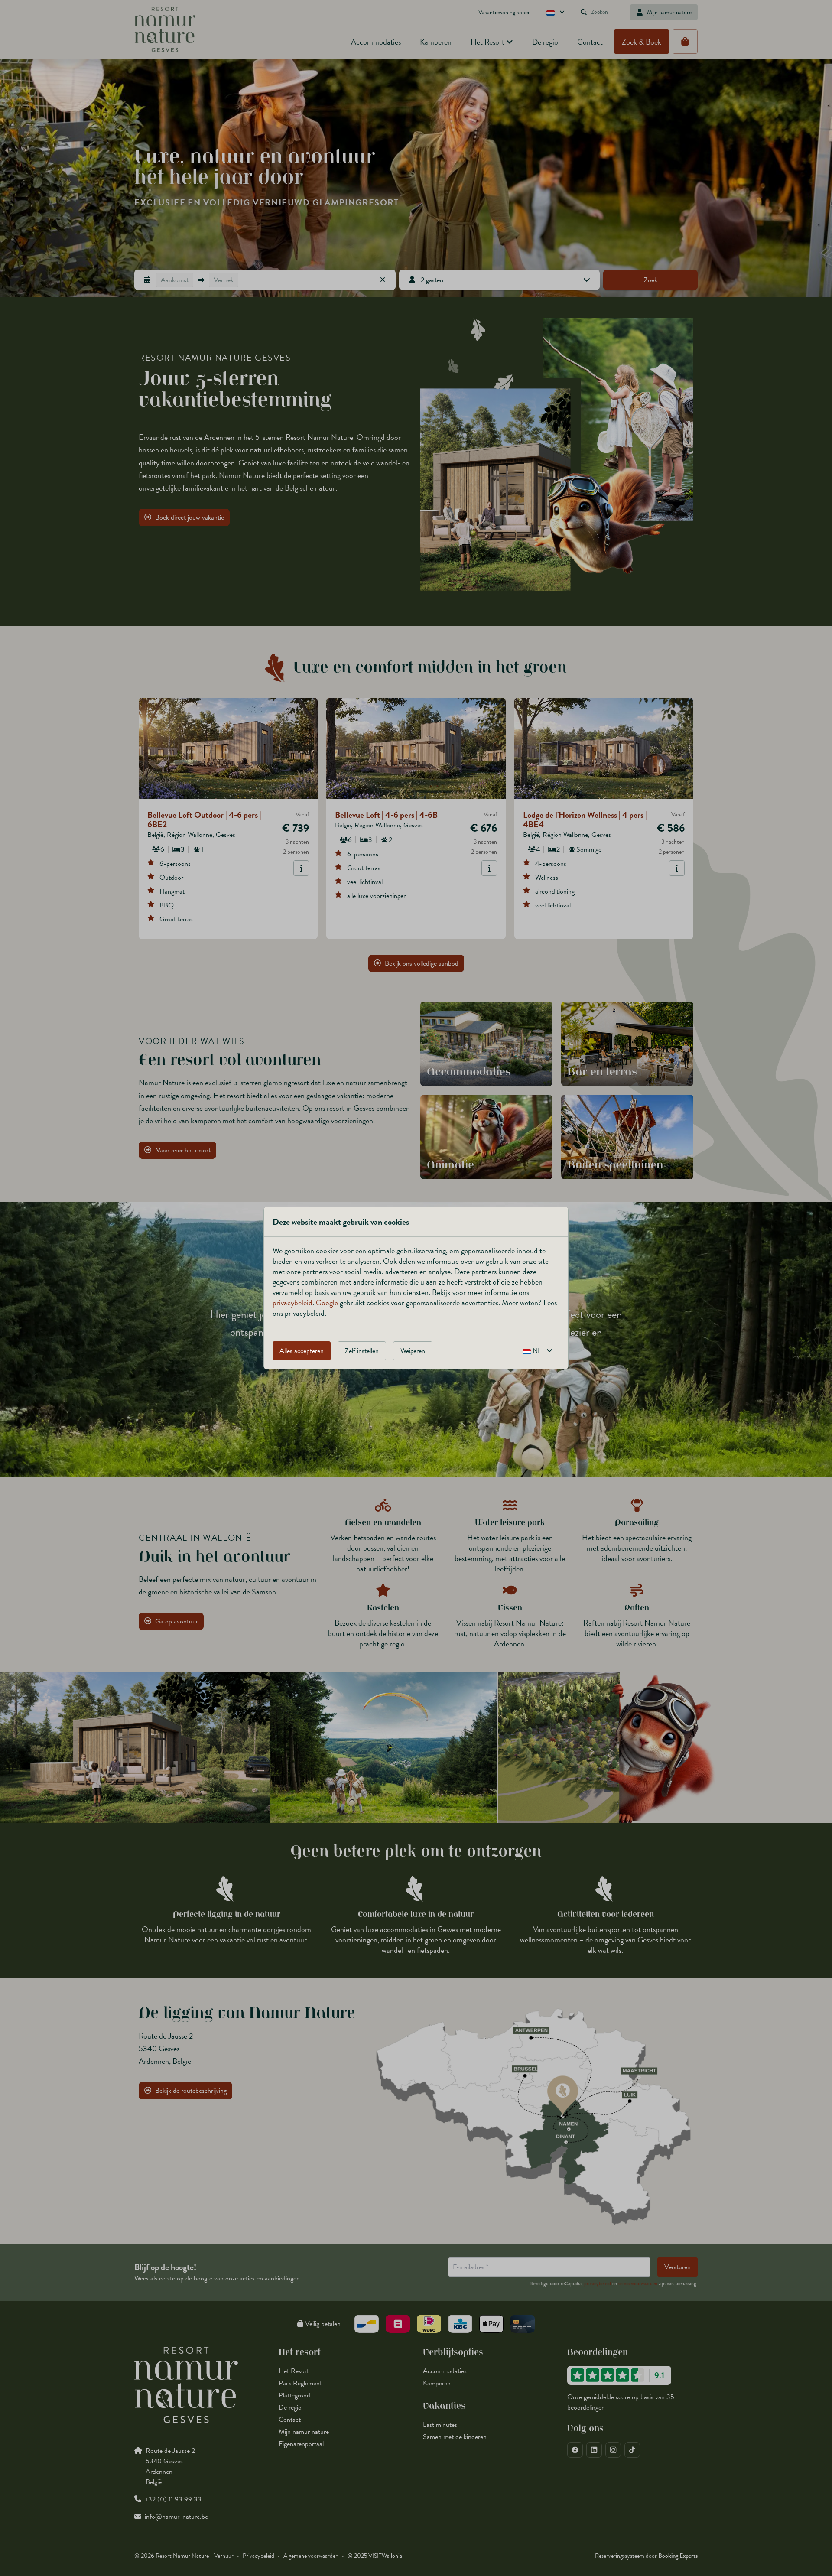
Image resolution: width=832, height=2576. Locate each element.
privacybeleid (292, 1303)
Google (327, 1303)
